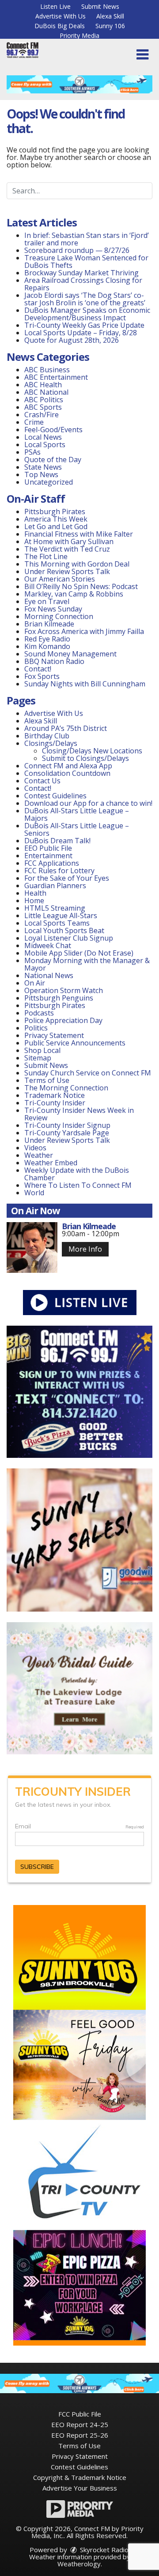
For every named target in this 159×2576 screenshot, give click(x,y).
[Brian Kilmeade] (32, 1247)
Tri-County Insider (55, 1103)
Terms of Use (47, 1080)
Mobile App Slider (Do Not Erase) (79, 953)
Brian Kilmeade (49, 624)
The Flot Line (46, 556)
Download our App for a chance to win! (88, 803)
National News (49, 975)
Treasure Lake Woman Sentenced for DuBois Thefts (86, 261)
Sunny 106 (110, 26)
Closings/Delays (51, 743)
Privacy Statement (54, 1035)
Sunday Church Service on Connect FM (88, 1073)
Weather (39, 1155)
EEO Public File (48, 848)
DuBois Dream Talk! (57, 841)
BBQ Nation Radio (54, 661)
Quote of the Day (53, 460)
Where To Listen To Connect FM (78, 1185)
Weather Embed (51, 1163)
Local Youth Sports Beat (64, 930)
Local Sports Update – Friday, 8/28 (81, 333)
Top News (41, 474)
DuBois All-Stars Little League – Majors (77, 814)
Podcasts (39, 1013)
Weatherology (79, 2564)
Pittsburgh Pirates (55, 511)
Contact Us (42, 781)
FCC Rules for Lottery (59, 871)
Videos (35, 1148)
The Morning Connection (66, 1088)
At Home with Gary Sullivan (69, 541)
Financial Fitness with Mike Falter (79, 534)
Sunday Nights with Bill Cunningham (85, 684)
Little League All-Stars (61, 915)
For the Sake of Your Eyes (67, 878)
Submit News (100, 6)
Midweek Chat (48, 945)
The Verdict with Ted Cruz (67, 549)
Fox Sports (42, 676)
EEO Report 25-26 (80, 2435)
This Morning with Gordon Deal (77, 564)
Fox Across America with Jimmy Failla (84, 631)
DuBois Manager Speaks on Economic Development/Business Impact (87, 314)
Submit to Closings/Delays (85, 758)
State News (43, 467)
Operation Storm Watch (64, 990)
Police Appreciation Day (63, 1020)
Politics (36, 1028)
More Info (85, 1249)
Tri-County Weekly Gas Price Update (85, 325)
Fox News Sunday (53, 609)
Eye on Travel (47, 601)
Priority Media (79, 35)
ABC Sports (43, 407)
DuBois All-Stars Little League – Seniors (77, 829)
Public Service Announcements (75, 1043)
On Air (35, 983)
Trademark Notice (55, 1095)
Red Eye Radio (47, 639)
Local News (43, 437)
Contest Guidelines (55, 796)
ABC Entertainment (56, 377)
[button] (142, 55)
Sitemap (38, 1058)
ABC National (46, 392)
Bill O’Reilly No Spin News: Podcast (81, 586)
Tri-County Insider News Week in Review (79, 1114)
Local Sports (45, 445)
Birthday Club (47, 736)
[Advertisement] (79, 84)
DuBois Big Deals (60, 26)
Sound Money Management (70, 654)
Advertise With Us (61, 16)
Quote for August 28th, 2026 (72, 340)
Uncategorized (49, 482)
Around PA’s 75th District (66, 728)
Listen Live (55, 6)
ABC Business (47, 370)
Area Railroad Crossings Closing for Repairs (83, 284)
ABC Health (43, 385)
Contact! (38, 669)
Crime (34, 422)
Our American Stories (60, 579)
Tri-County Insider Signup (67, 1125)
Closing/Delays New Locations (92, 751)
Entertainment (48, 856)
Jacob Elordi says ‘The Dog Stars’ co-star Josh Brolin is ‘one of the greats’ (85, 299)
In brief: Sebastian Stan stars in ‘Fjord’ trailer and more (87, 239)
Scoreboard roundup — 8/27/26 (77, 250)
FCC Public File (80, 2414)
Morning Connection (59, 616)
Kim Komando (47, 646)
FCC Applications (52, 863)
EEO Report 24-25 (80, 2424)
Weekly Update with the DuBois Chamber (77, 1174)
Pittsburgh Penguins (59, 998)
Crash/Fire (42, 415)
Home (34, 901)
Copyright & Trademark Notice (80, 2477)
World (34, 1193)
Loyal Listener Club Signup (69, 938)
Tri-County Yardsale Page (67, 1133)
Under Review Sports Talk (67, 571)
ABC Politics (44, 400)
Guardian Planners (55, 886)
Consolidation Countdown (67, 773)
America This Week (56, 519)
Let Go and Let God (56, 526)
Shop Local (42, 1050)
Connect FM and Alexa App (68, 766)
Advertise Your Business (80, 2488)
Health (35, 893)
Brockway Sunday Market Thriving (81, 273)
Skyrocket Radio (103, 2550)
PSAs (32, 452)
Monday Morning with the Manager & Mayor (87, 964)
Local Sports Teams (57, 923)
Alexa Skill (110, 16)
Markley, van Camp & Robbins (74, 594)
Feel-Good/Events (53, 430)
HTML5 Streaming (55, 908)
